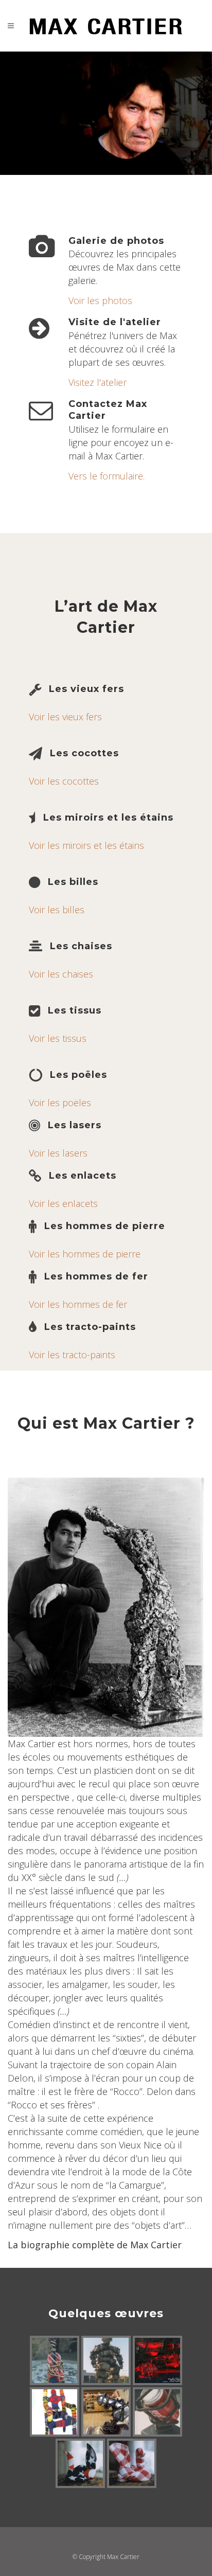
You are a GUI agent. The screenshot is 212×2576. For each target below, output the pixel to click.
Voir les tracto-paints (72, 1355)
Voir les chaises (61, 974)
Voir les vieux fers (65, 717)
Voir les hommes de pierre (85, 1254)
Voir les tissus (58, 1038)
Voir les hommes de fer (78, 1304)
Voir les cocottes (64, 781)
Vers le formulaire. (107, 476)
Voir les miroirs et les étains (86, 845)
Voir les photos (100, 300)
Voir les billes (57, 910)
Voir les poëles (60, 1103)
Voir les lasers (58, 1153)
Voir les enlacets (63, 1203)
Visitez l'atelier (98, 382)
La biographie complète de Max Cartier (95, 2245)
